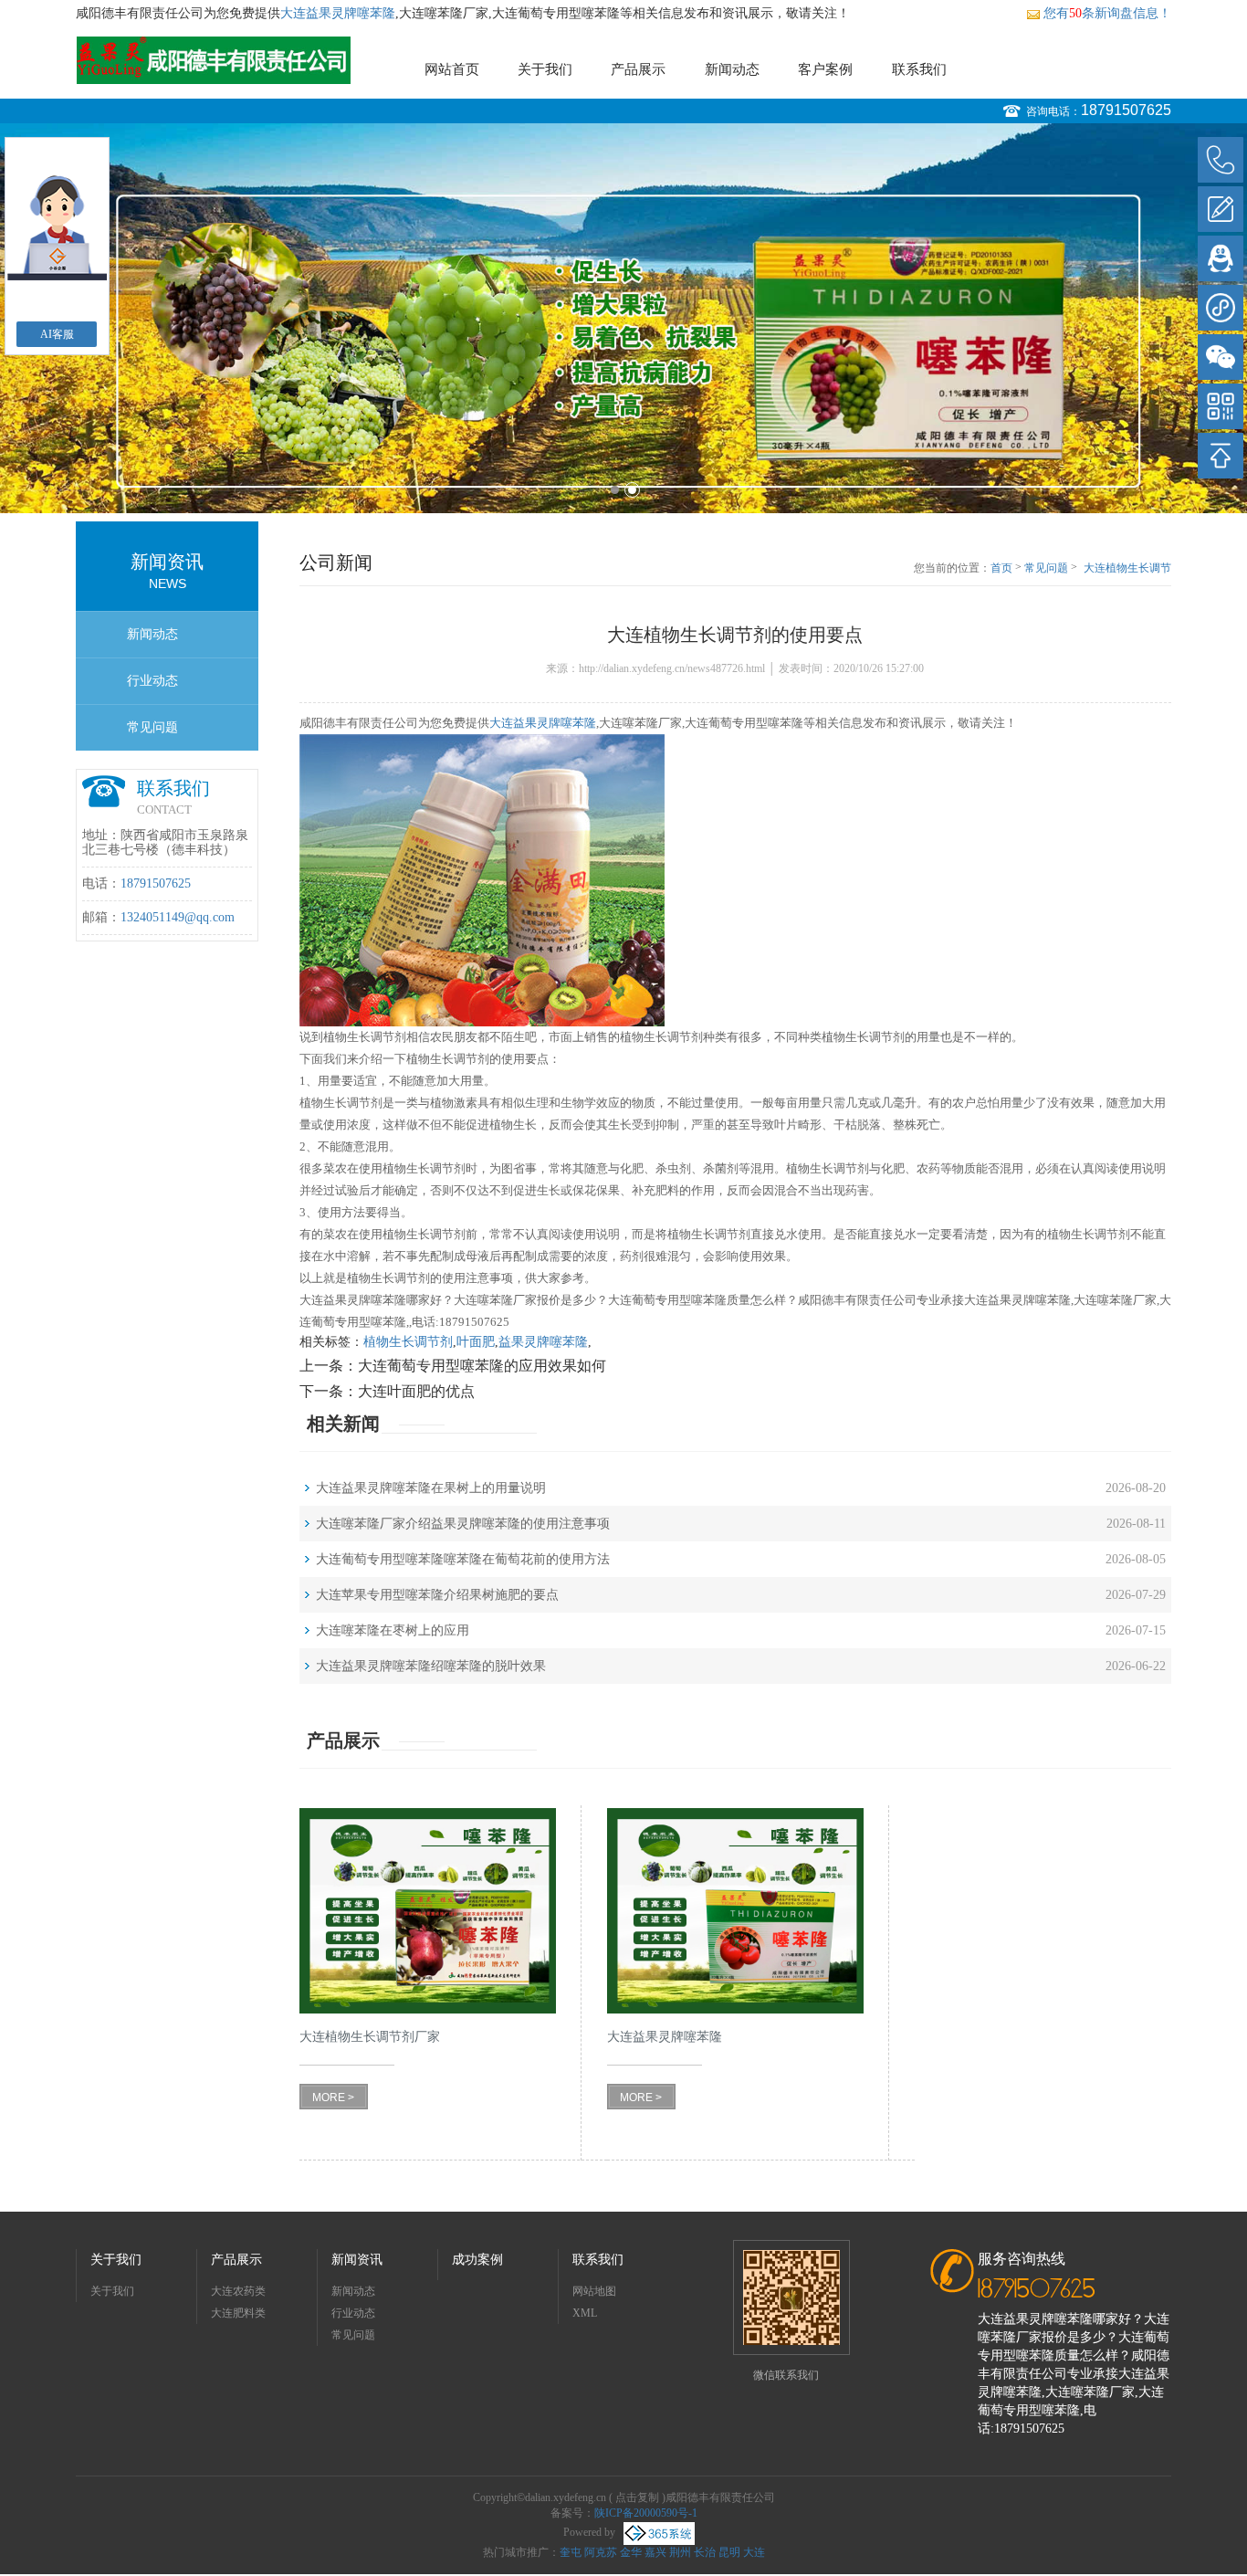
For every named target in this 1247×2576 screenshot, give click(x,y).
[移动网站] (1221, 406)
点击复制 (637, 2497)
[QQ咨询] (1221, 258)
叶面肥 (476, 1342)
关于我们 (545, 69)
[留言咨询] (1221, 209)
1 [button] (615, 490)
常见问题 (152, 727)
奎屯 (571, 2552)
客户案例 (825, 69)
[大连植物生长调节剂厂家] (428, 1911)
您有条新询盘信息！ (1107, 13)
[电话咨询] (1221, 160)
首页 (1001, 568)
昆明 (729, 2552)
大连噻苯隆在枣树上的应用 (393, 1630)
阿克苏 (601, 2552)
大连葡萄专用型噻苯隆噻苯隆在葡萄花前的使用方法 (463, 1559)
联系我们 (919, 69)
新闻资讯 (357, 2260)
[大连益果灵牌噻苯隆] (735, 1911)
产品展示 (638, 69)
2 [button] (632, 490)
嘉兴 (655, 2552)
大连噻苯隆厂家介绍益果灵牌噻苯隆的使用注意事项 (463, 1524)
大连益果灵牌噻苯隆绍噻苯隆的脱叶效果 (431, 1666)
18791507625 (1126, 110)
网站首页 (452, 69)
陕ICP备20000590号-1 (646, 2513)
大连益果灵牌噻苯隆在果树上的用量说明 (431, 1488)
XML (585, 2313)
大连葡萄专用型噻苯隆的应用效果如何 (482, 1366)
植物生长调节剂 (408, 1342)
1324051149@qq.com (178, 917)
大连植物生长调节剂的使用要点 (1127, 569)
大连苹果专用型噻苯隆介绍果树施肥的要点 (437, 1595)
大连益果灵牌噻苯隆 (338, 13)
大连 (754, 2552)
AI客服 (57, 334)
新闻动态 (732, 69)
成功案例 (477, 2260)
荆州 (680, 2552)
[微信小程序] (1221, 308)
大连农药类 (238, 2291)
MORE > (333, 2098)
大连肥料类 (238, 2313)
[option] (623, 318)
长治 (705, 2552)
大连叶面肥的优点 (416, 1391)
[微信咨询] (1221, 357)
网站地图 (594, 2291)
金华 (631, 2552)
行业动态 (152, 681)
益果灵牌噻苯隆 (543, 1342)
